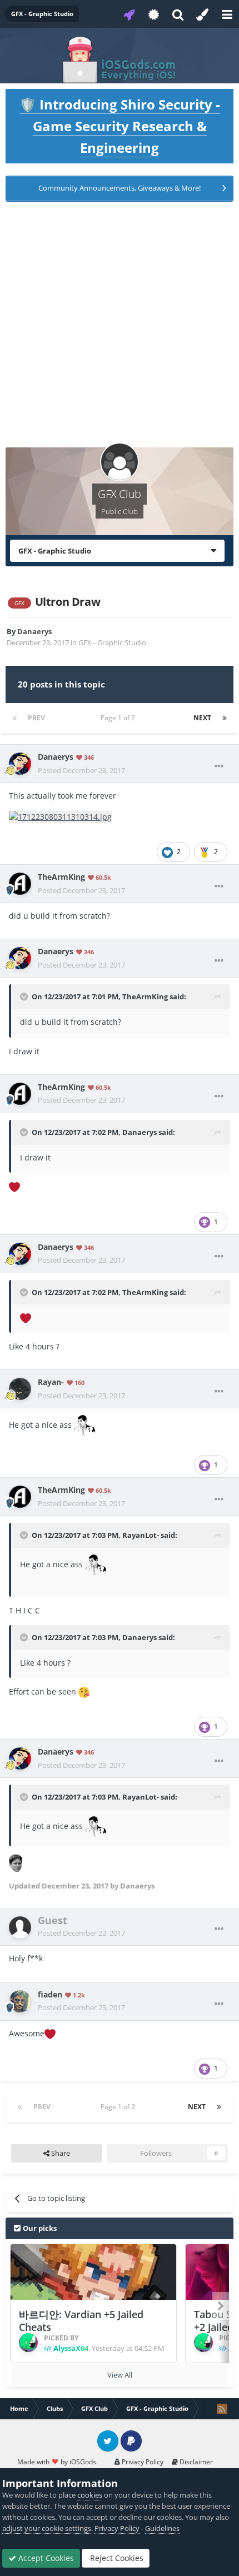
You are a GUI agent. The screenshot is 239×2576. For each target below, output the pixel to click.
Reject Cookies (116, 2558)
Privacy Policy (142, 2462)
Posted (81, 770)
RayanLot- (141, 1535)
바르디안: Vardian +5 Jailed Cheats (81, 2321)
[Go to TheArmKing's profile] (20, 884)
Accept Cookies (45, 2558)
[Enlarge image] (60, 816)
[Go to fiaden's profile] (20, 2001)
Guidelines (162, 2528)
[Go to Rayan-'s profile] (20, 1389)
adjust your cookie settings (47, 2528)
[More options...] (219, 766)
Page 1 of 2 (120, 718)
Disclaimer (195, 2462)
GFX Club (120, 494)
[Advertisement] (120, 328)
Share (60, 2153)
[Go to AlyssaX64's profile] (28, 2343)
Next (202, 718)
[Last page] (225, 718)
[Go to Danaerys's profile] (20, 764)
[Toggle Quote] (25, 996)
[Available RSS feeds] (222, 2409)
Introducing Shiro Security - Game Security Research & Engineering (120, 126)
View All (120, 2375)
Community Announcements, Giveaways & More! (120, 188)
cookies (90, 2495)
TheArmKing (145, 996)
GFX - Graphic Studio (112, 642)
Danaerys (140, 1132)
